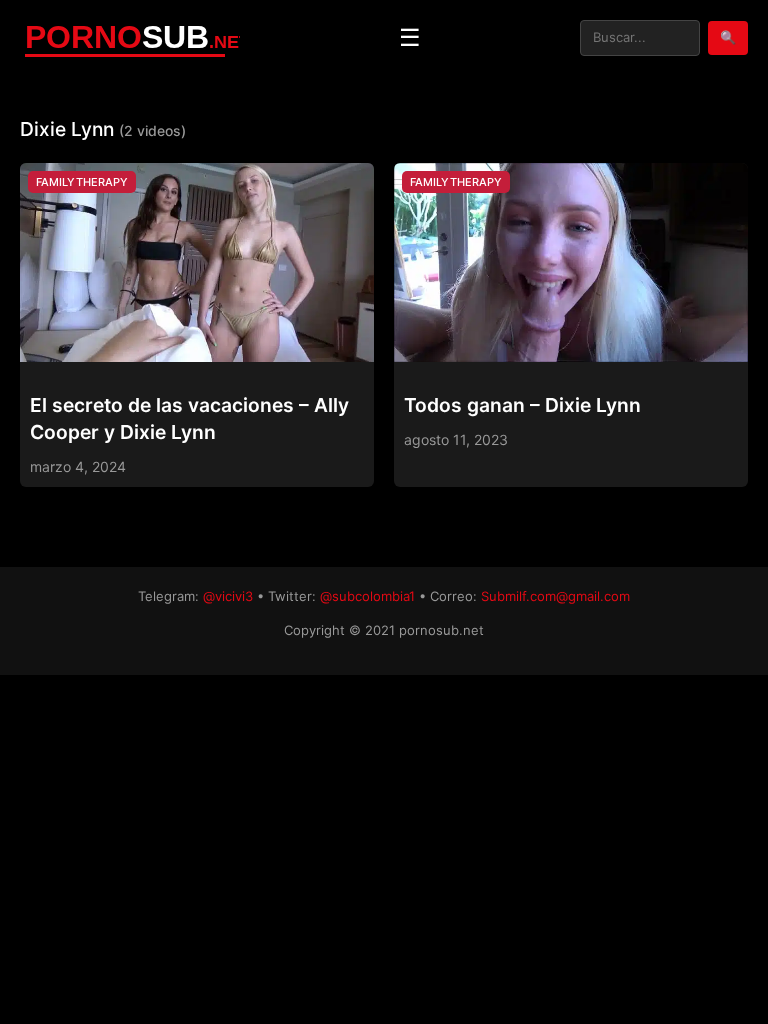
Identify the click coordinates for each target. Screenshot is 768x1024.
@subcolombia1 (367, 596)
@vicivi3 (228, 596)
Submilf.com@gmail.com (555, 596)
